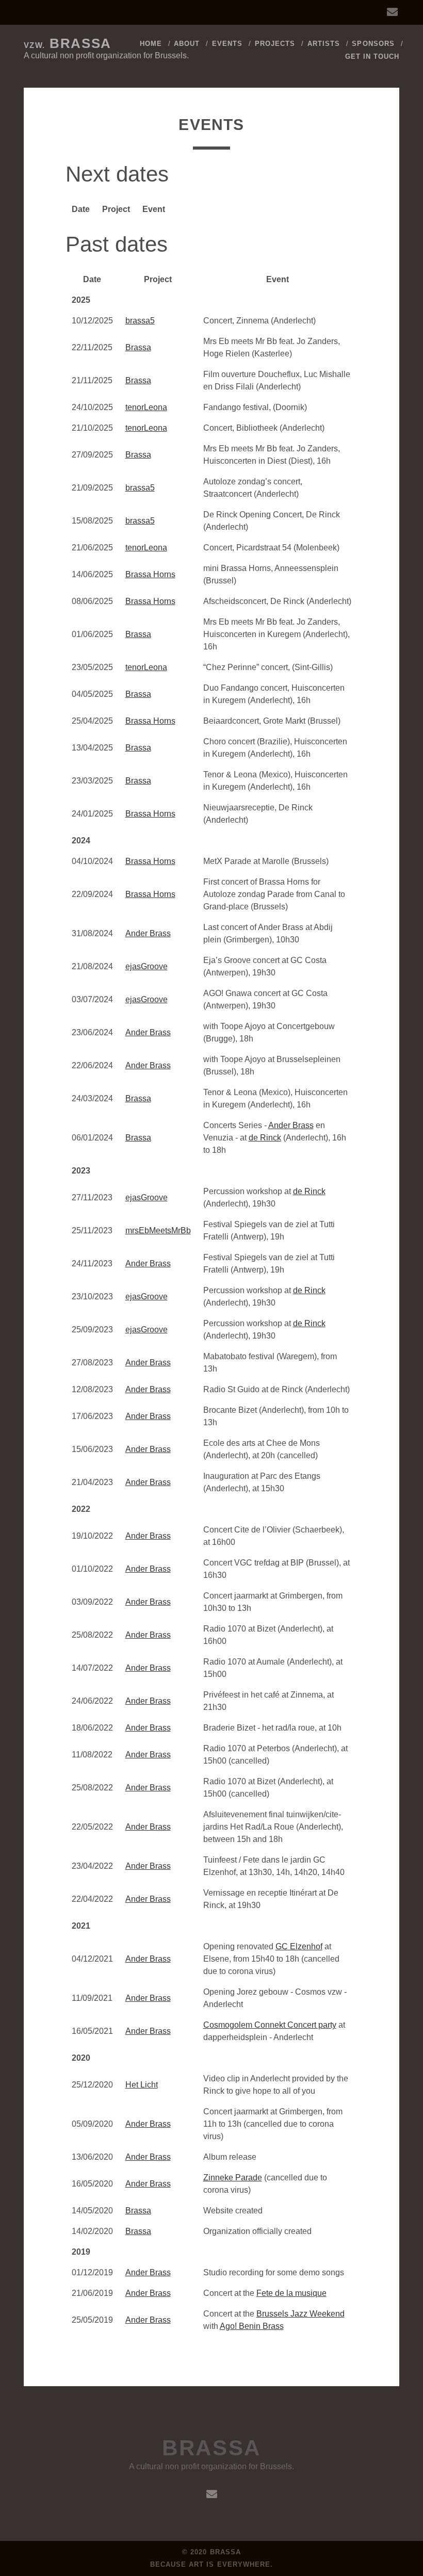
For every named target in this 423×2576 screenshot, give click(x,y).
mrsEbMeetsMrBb (158, 1230)
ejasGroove (147, 966)
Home (151, 44)
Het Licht (142, 2085)
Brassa (68, 43)
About (187, 44)
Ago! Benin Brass (252, 2326)
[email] (392, 12)
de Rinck (265, 1138)
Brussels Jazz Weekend (300, 2314)
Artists (324, 44)
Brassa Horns (150, 574)
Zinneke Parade (233, 2178)
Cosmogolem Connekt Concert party (270, 2025)
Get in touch (372, 56)
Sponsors (373, 44)
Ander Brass (148, 933)
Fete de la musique (291, 2293)
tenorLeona (146, 407)
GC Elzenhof (299, 1946)
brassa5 (140, 321)
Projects (275, 44)
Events (227, 44)
